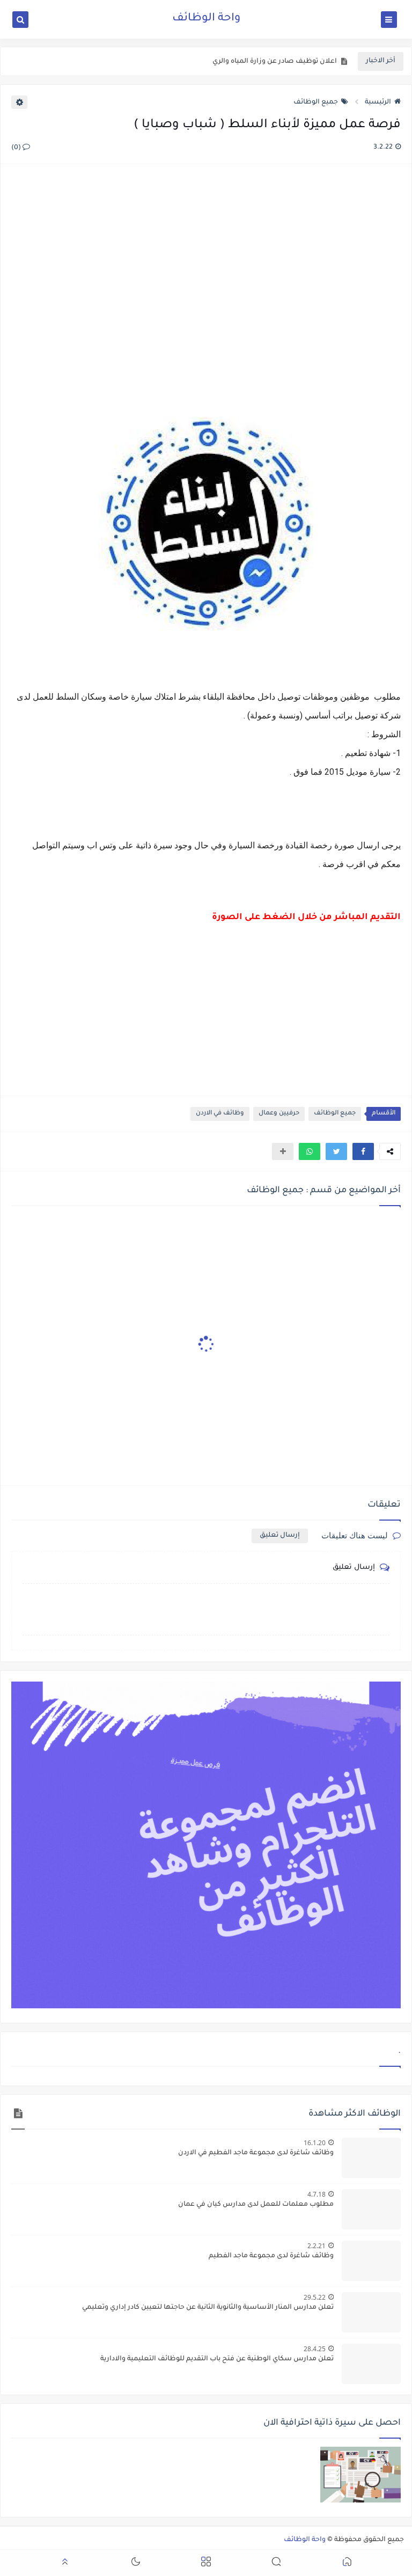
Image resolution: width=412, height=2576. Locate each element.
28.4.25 (315, 2349)
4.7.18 (317, 2194)
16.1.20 (315, 2143)
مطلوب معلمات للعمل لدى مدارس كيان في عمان (256, 2205)
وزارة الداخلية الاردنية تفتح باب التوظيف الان (269, 63)
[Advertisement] (205, 292)
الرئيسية (378, 102)
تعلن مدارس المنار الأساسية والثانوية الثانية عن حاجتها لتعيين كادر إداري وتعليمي (208, 2308)
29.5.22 (315, 2297)
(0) (17, 148)
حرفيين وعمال (279, 1114)
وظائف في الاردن (220, 1114)
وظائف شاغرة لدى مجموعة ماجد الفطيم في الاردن (256, 2153)
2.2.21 (317, 2246)
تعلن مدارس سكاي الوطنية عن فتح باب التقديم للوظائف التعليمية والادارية (217, 2359)
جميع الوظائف (316, 102)
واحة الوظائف (206, 19)
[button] (363, 1151)
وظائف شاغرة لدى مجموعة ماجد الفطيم (271, 2256)
